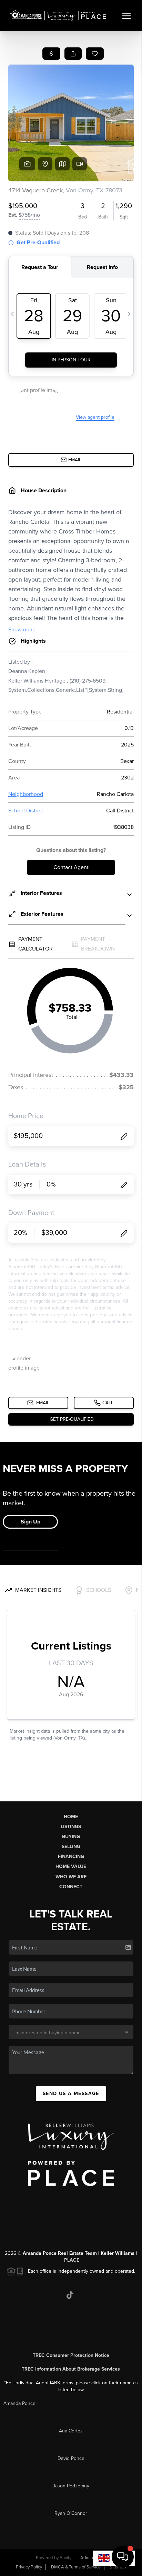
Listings (71, 1827)
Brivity (65, 2558)
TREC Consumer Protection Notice (71, 2355)
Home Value (71, 1866)
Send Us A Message (71, 2094)
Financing (71, 1857)
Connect (71, 1887)
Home (71, 1817)
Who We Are (71, 1877)
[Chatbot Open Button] (123, 2557)
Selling (71, 1847)
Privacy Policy (29, 2567)
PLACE (72, 2260)
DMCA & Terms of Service (76, 2567)
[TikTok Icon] (70, 2295)
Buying (71, 1837)
